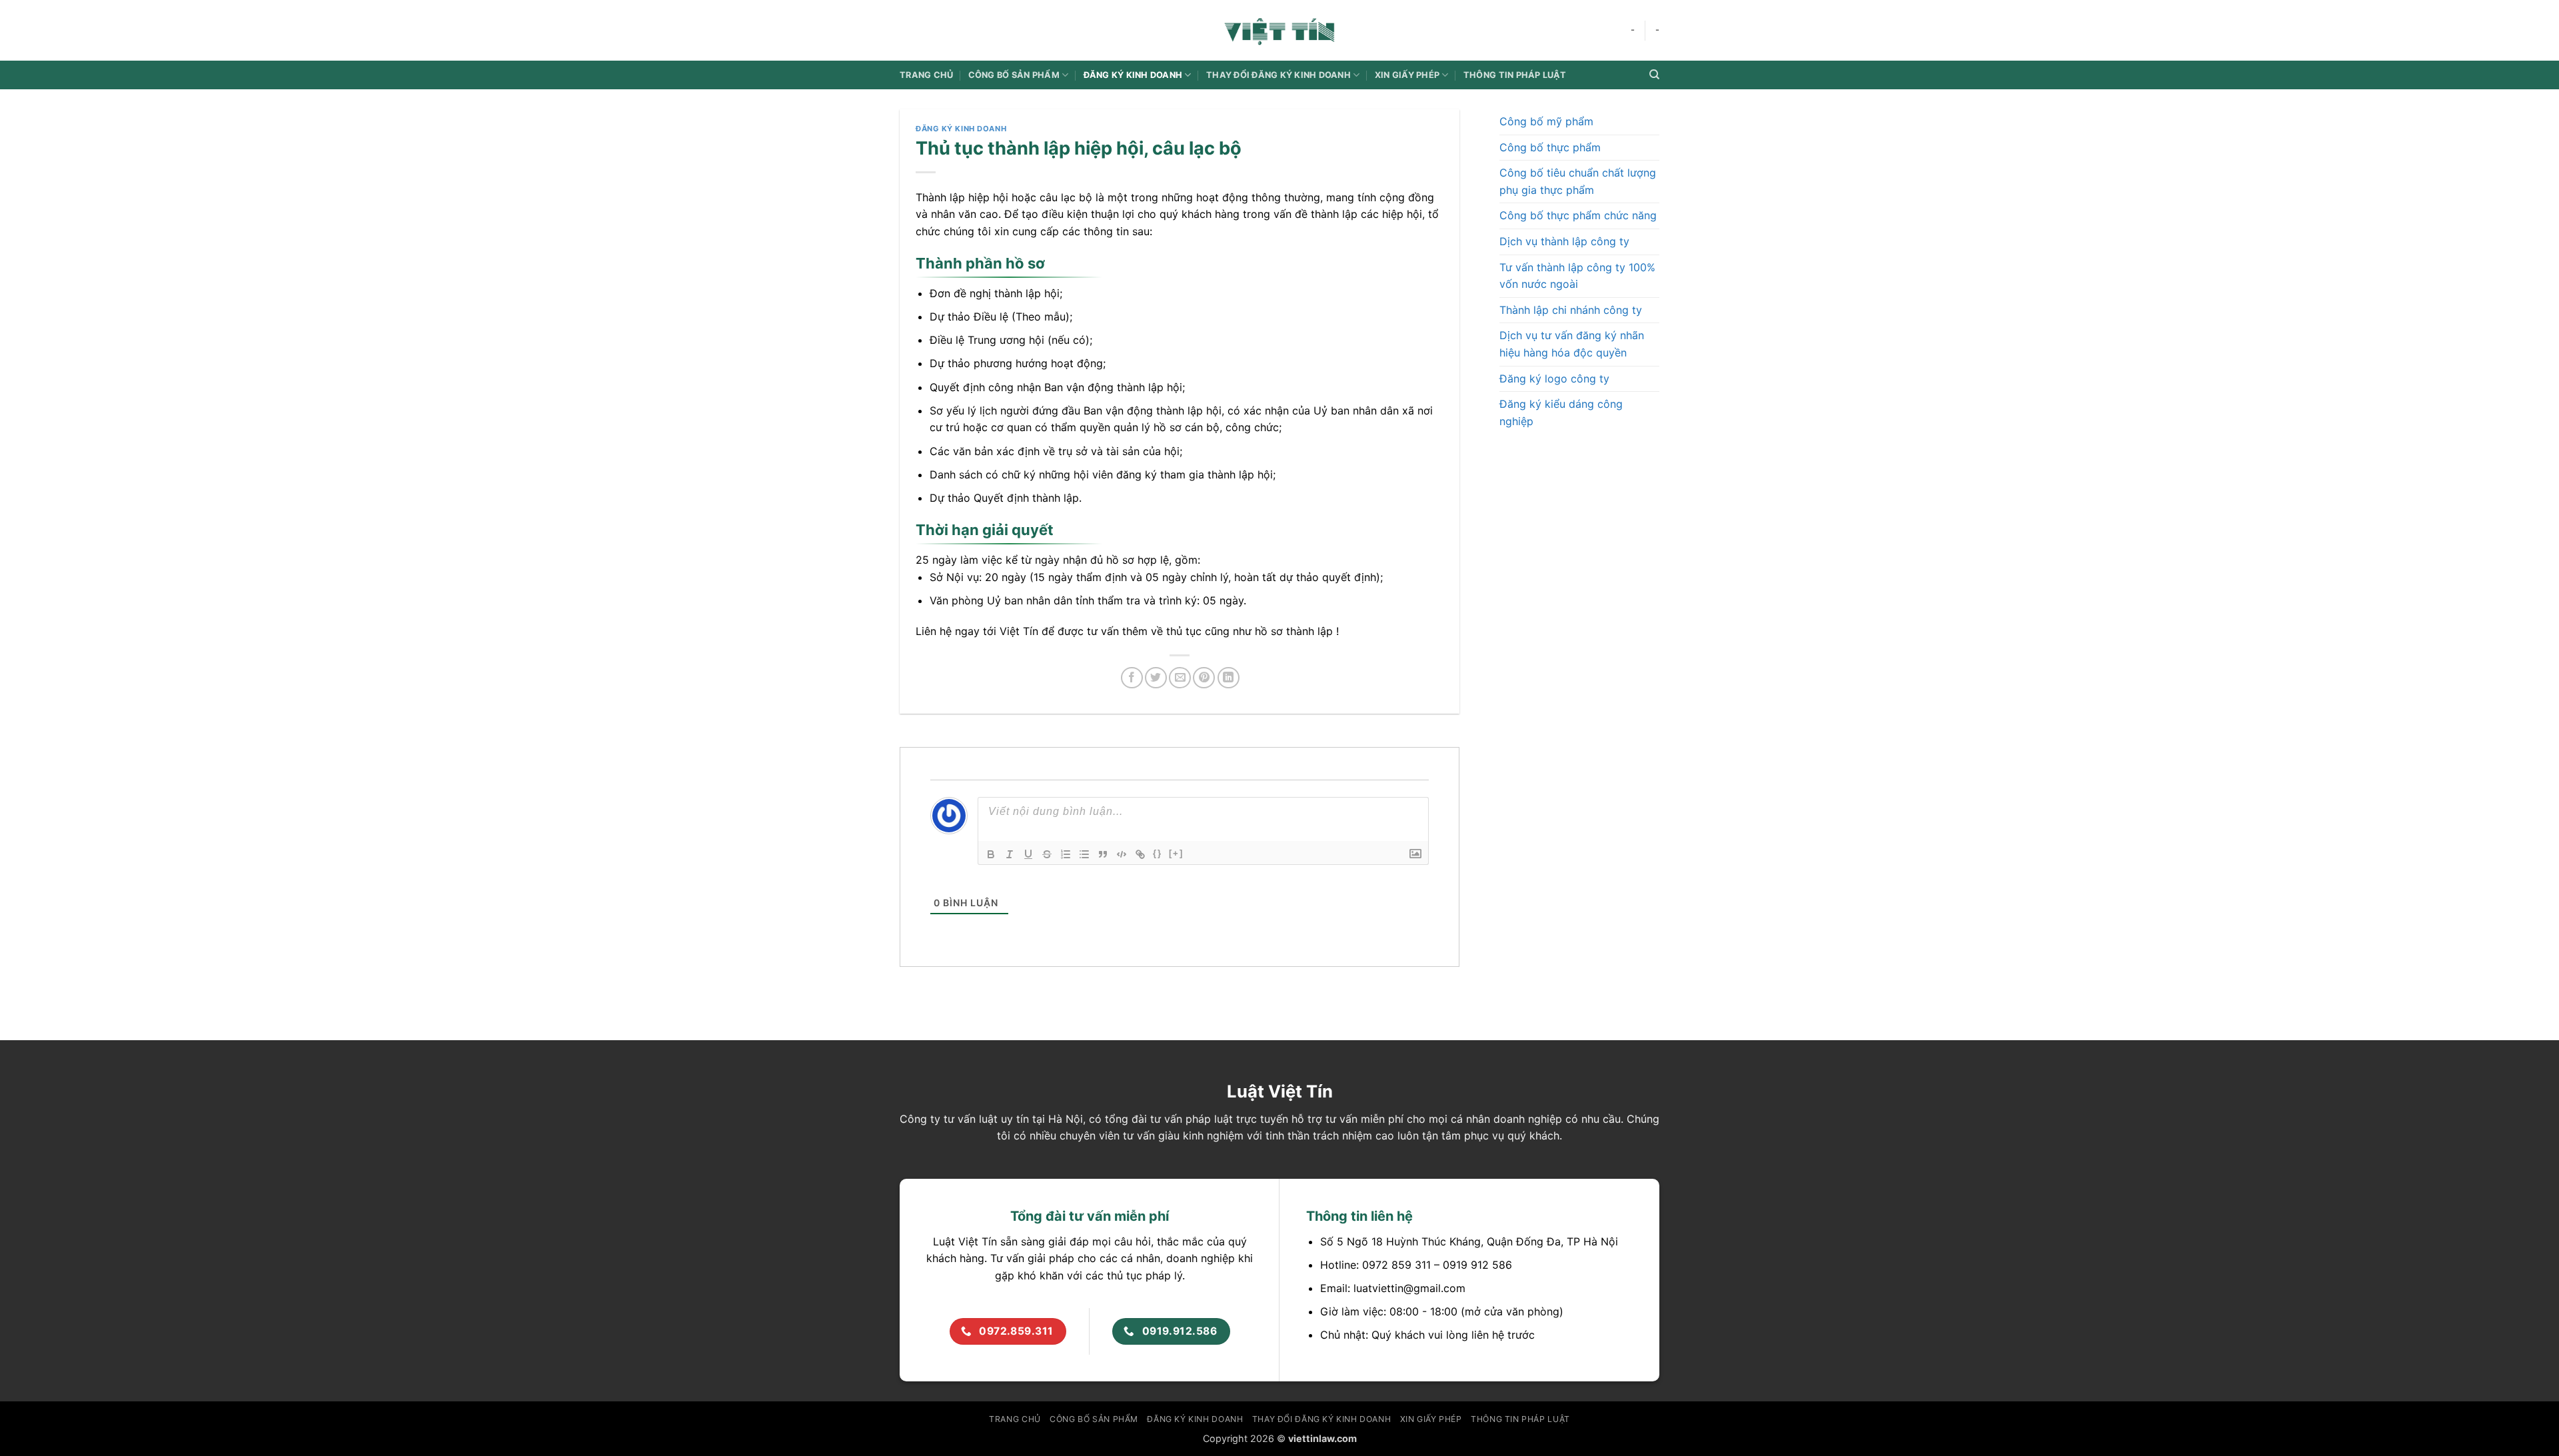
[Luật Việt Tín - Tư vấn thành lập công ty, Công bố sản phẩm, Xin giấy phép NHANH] (1279, 30)
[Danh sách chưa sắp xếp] (1084, 854)
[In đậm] (991, 854)
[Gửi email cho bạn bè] (1180, 678)
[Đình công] (1047, 854)
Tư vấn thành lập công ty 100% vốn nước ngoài (1577, 276)
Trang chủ (926, 75)
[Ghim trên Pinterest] (1204, 678)
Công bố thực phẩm (1550, 147)
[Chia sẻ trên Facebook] (1132, 678)
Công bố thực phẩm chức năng (1578, 215)
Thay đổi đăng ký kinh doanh (1279, 75)
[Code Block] (1122, 854)
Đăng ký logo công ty (1554, 378)
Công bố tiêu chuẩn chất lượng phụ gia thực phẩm (1578, 181)
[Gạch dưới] (1028, 854)
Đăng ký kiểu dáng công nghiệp (1561, 412)
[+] (1176, 853)
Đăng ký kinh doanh (1133, 75)
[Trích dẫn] (1103, 854)
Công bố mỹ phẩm (1546, 121)
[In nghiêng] (1010, 854)
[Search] (1654, 75)
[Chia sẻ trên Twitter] (1156, 678)
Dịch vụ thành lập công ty (1564, 241)
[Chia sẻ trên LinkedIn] (1229, 678)
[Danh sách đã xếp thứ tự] (1066, 854)
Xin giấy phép (1407, 75)
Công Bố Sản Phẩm (1014, 75)
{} (1158, 853)
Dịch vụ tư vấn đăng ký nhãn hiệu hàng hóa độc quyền (1572, 344)
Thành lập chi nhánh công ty (1571, 310)
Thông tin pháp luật (1515, 75)
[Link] (1140, 854)
